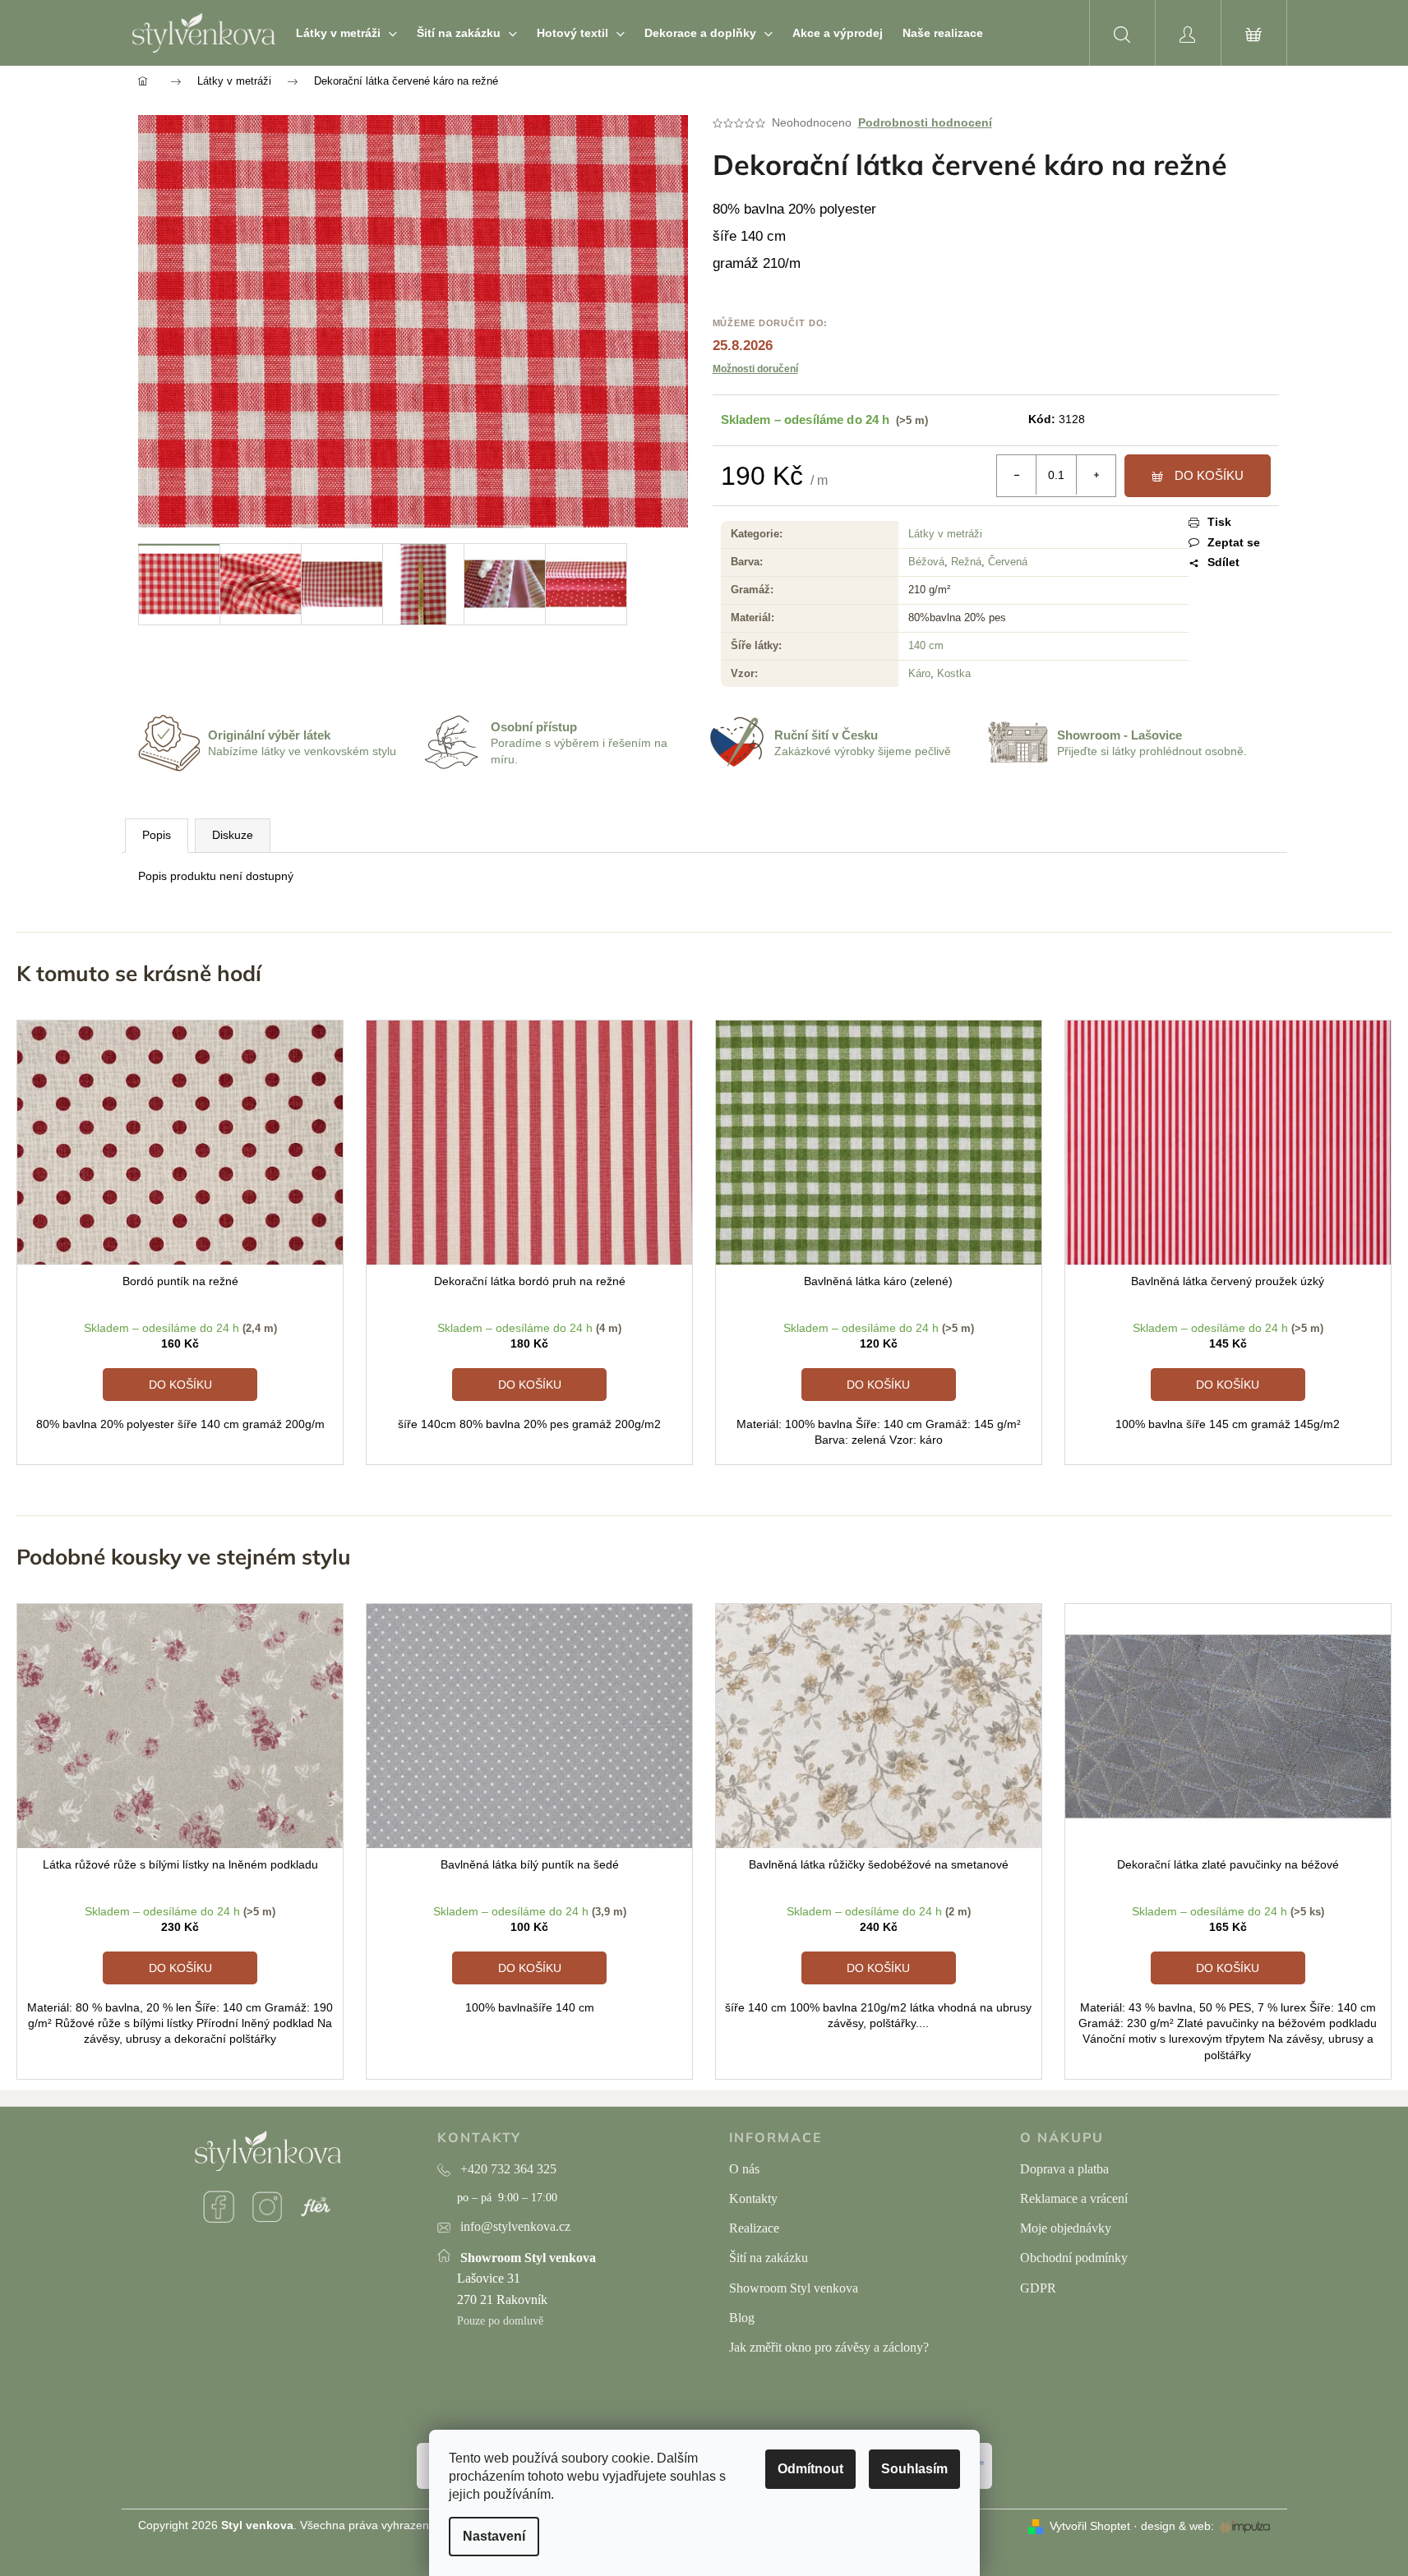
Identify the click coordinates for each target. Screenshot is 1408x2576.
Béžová (926, 562)
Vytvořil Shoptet (1090, 2526)
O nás (744, 2169)
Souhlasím (914, 2469)
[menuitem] (346, 33)
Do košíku (1209, 475)
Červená (1008, 562)
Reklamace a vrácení (1074, 2198)
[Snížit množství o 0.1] (1017, 475)
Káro (919, 673)
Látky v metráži (945, 534)
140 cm (926, 645)
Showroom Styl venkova (794, 2288)
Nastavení (494, 2536)
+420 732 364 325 (508, 2169)
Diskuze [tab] (233, 835)
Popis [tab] (157, 835)
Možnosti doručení (755, 369)
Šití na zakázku (769, 2258)
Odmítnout (810, 2469)
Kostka (954, 673)
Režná (966, 562)
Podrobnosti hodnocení (925, 122)
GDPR (1038, 2288)
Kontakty (753, 2198)
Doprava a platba (1064, 2169)
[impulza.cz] (1245, 2527)
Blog (742, 2318)
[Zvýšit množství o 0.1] (1096, 475)
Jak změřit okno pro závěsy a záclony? (829, 2347)
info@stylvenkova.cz (515, 2226)
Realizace (754, 2228)
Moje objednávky (1066, 2228)
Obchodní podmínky (1074, 2258)
